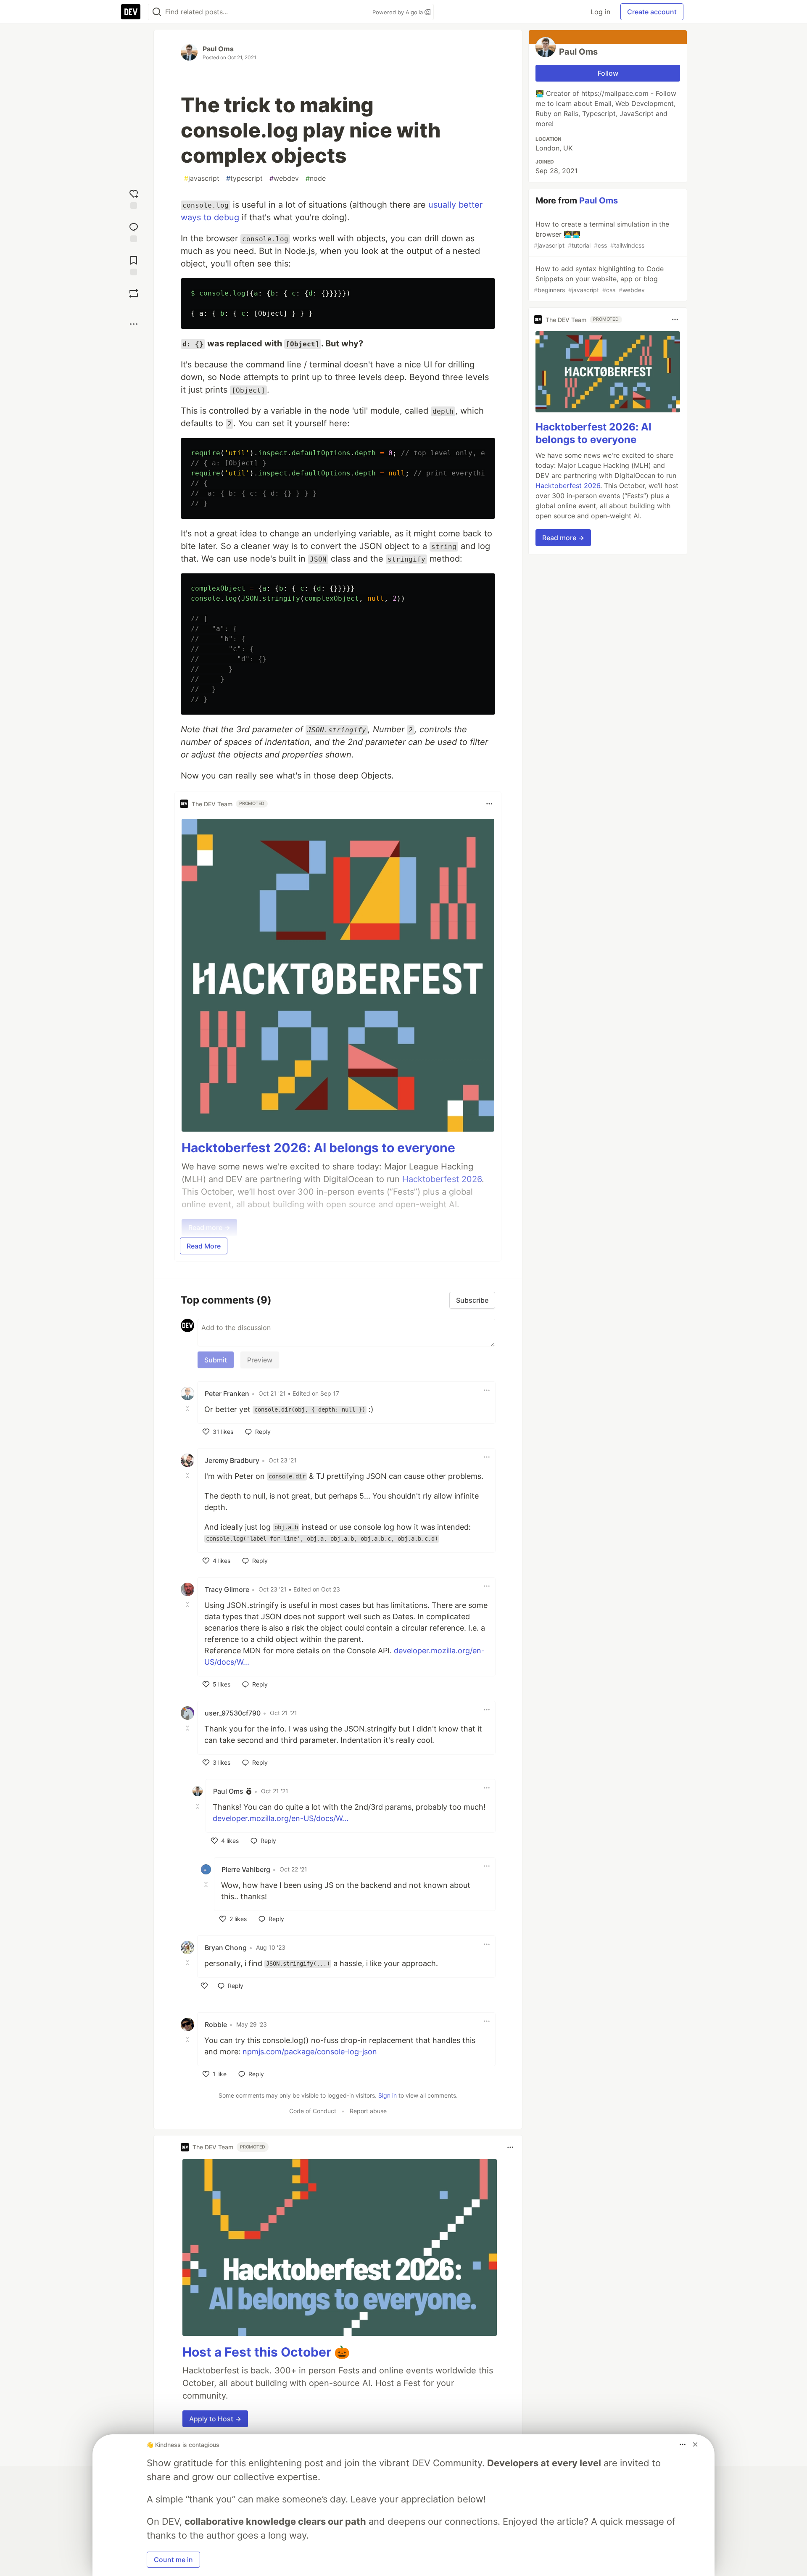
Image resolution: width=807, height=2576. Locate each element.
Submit (216, 1360)
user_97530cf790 (233, 1713)
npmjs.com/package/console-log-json (310, 2052)
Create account (652, 12)
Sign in (388, 2095)
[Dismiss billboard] (695, 2444)
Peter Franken (227, 1394)
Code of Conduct (313, 2111)
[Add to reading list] (134, 265)
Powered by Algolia (398, 12)
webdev (284, 178)
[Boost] (134, 293)
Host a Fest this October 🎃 (266, 2352)
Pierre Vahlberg (246, 1869)
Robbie (216, 2024)
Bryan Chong (226, 1948)
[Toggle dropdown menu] (489, 804)
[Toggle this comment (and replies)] (188, 1409)
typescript (244, 178)
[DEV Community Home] (131, 12)
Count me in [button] (173, 2560)
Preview (260, 1360)
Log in (600, 12)
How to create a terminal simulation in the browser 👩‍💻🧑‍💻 (601, 234)
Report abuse (368, 2111)
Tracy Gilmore (227, 1589)
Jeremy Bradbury (232, 1460)
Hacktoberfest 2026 (568, 486)
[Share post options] (134, 324)
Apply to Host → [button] (215, 2419)
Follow (608, 73)
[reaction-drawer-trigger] (134, 198)
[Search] (157, 12)
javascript (202, 178)
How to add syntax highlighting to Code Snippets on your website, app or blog (599, 279)
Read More (204, 1246)
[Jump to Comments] (134, 231)
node (316, 178)
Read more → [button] (563, 538)
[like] (204, 1986)
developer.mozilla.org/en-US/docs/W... (281, 1818)
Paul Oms (218, 49)
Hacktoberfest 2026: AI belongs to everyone (318, 1148)
